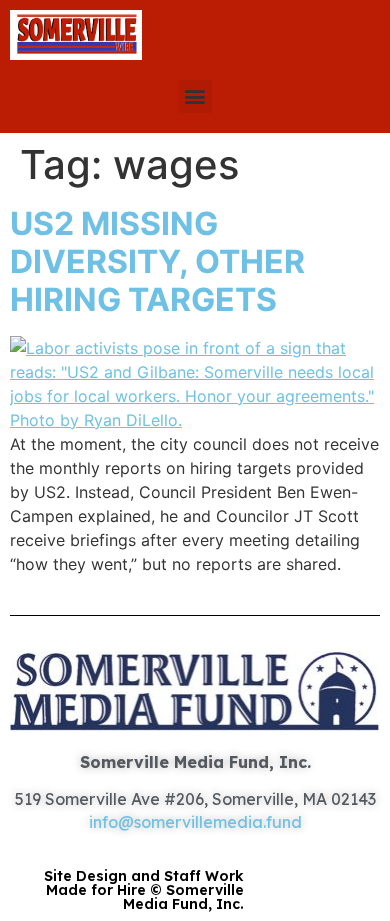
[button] (195, 96)
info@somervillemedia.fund (195, 822)
